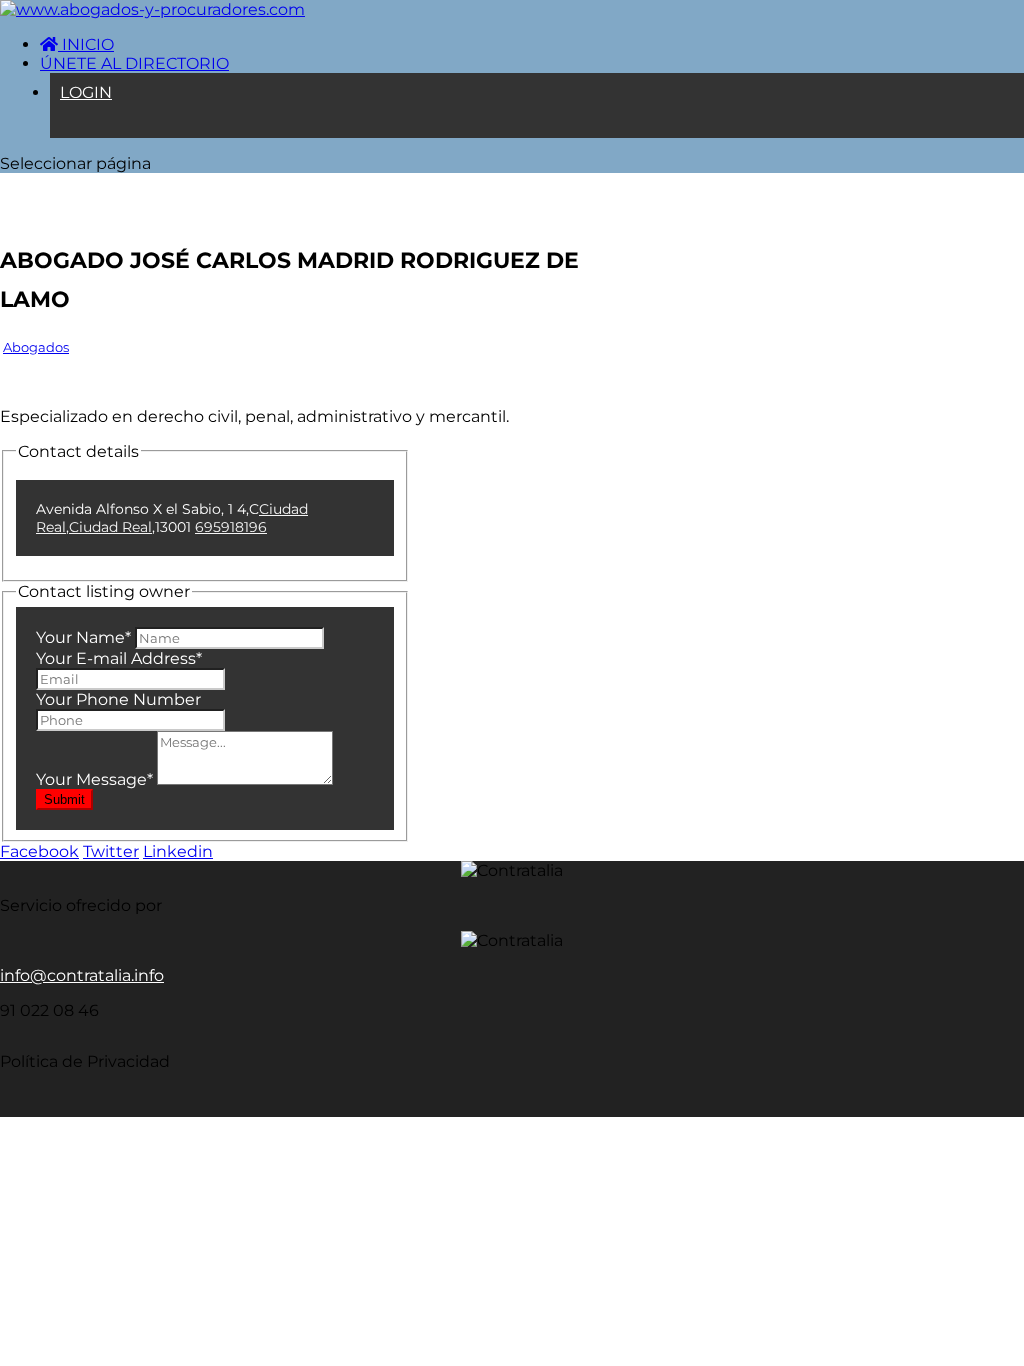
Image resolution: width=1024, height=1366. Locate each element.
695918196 (231, 527)
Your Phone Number (118, 699)
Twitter (111, 851)
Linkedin (178, 851)
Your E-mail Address (119, 658)
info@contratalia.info (82, 975)
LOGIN (86, 92)
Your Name (83, 637)
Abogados (36, 347)
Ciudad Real (110, 527)
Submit (64, 799)
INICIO (86, 44)
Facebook (39, 851)
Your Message (94, 779)
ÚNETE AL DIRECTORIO (134, 63)
